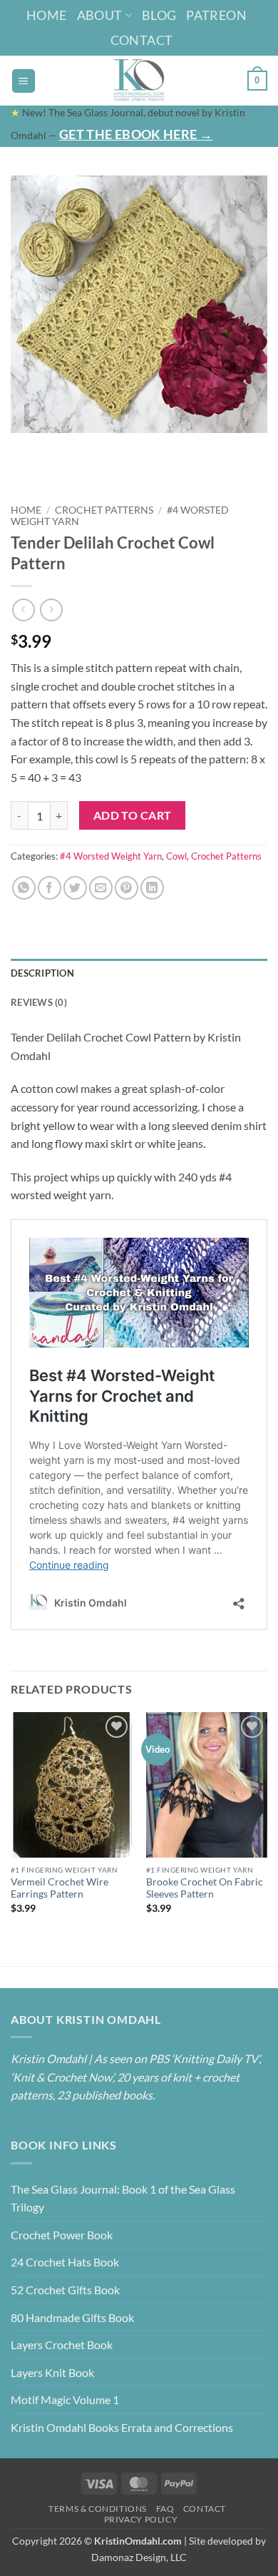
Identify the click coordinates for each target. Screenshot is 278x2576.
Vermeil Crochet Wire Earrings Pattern (60, 1888)
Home (46, 15)
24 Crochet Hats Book (65, 2262)
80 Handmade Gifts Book (72, 2317)
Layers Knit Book (52, 2372)
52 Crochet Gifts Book (65, 2290)
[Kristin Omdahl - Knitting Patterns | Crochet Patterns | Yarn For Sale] (139, 81)
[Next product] (23, 610)
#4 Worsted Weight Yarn (111, 856)
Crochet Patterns (104, 510)
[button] (24, 81)
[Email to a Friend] (101, 888)
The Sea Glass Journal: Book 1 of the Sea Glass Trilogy (123, 2198)
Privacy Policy (141, 2519)
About (100, 15)
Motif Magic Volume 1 (65, 2399)
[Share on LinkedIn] (152, 888)
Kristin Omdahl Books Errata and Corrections (122, 2427)
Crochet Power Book (62, 2235)
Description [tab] (42, 973)
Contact (142, 40)
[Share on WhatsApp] (24, 888)
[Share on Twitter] (75, 888)
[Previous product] (51, 610)
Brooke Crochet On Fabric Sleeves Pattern (205, 1888)
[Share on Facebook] (50, 888)
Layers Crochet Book (62, 2345)
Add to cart (133, 815)
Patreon (216, 15)
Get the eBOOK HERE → (136, 134)
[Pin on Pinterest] (127, 888)
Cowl (176, 856)
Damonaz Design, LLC (139, 2557)
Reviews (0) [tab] (39, 1002)
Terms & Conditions (98, 2509)
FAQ (165, 2509)
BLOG (159, 15)
